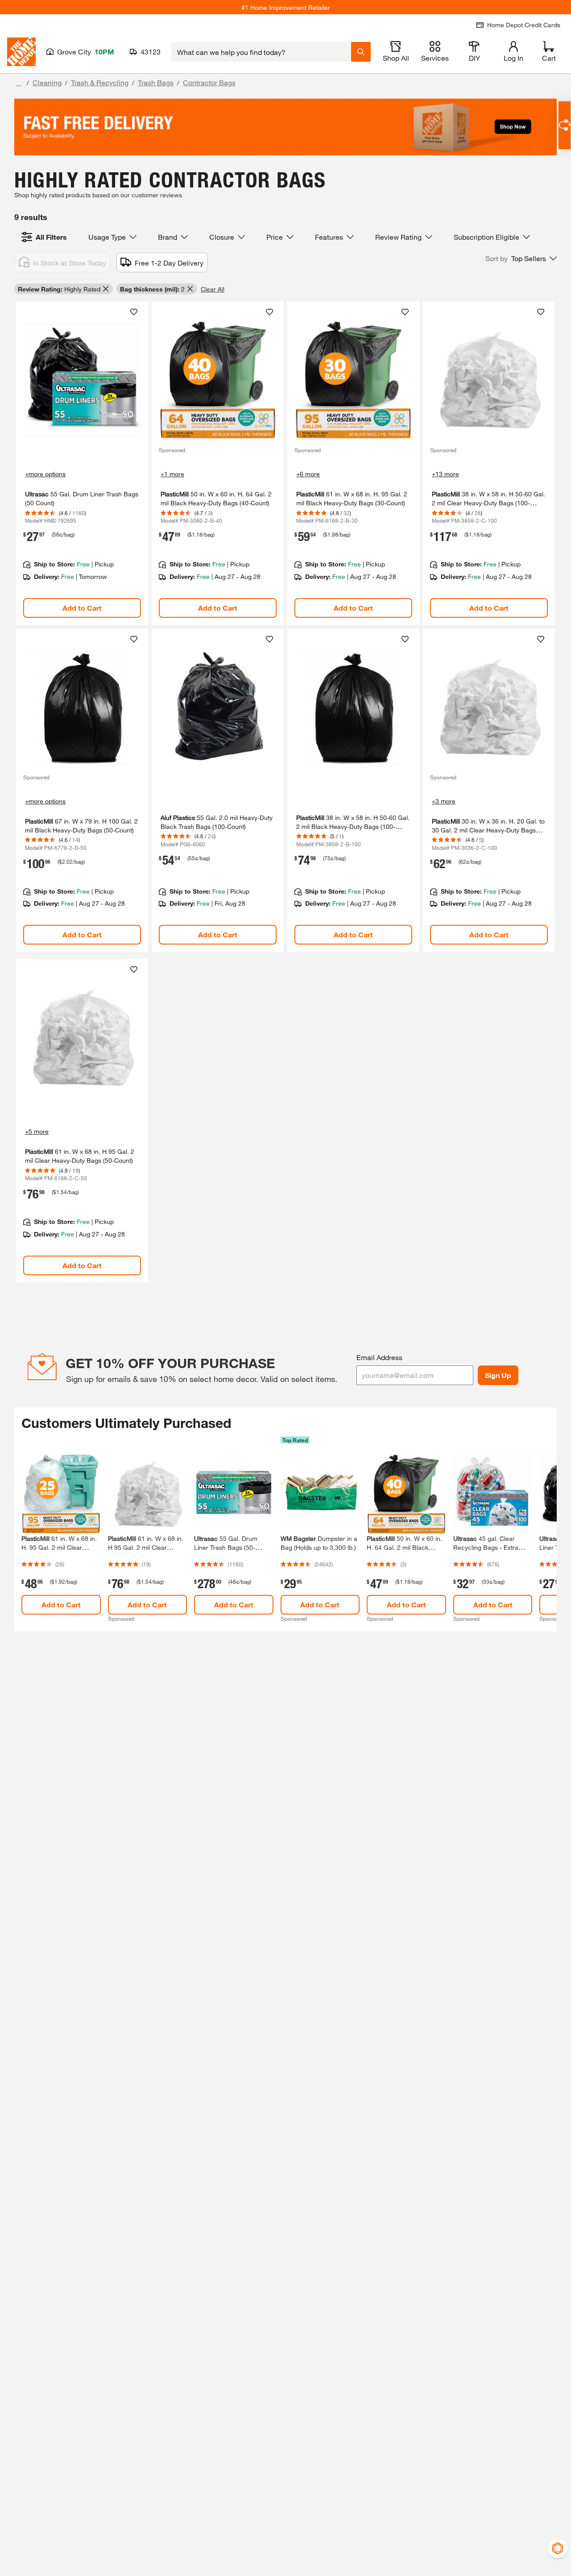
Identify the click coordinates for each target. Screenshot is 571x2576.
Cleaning (47, 82)
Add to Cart (82, 608)
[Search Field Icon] (361, 52)
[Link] (82, 463)
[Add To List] (134, 312)
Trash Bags (156, 82)
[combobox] (261, 52)
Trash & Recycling (100, 82)
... (19, 84)
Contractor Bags (209, 82)
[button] (521, 258)
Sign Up (498, 1375)
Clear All (213, 289)
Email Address (379, 1357)
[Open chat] (565, 125)
